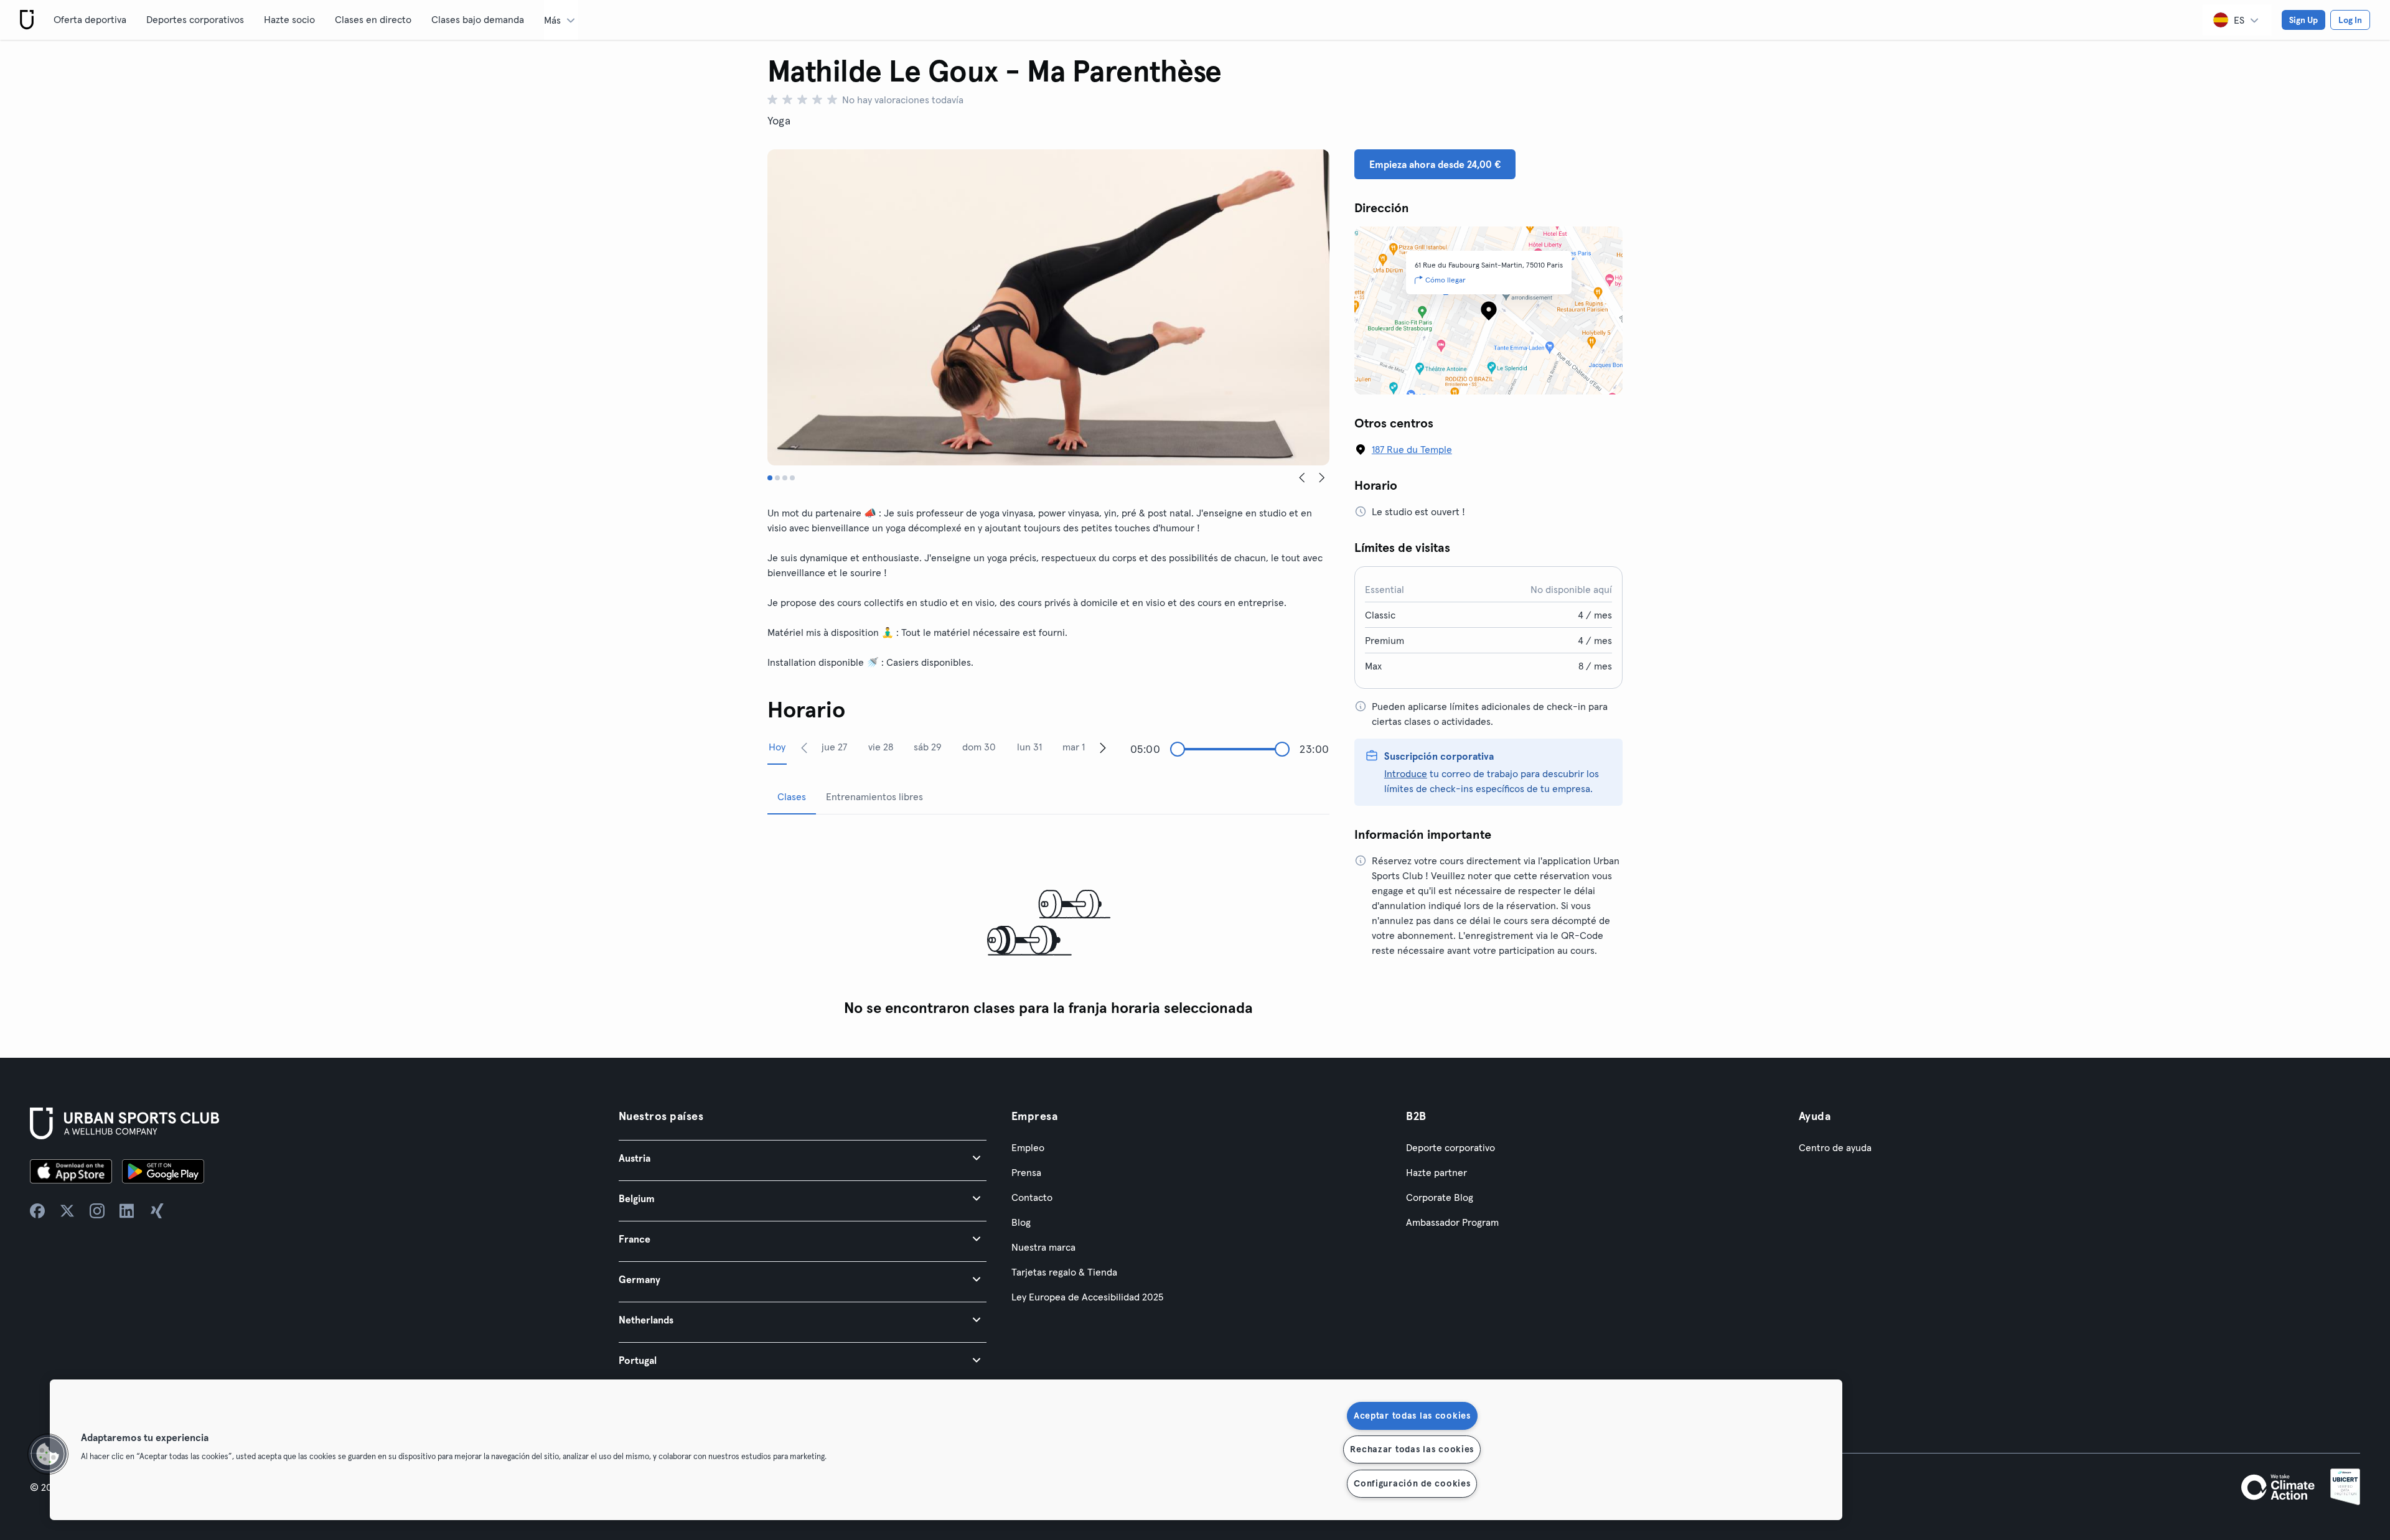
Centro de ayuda (1835, 1147)
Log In (2350, 20)
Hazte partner (1436, 1172)
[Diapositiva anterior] (1302, 478)
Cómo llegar (1446, 280)
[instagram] (97, 1211)
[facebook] (37, 1211)
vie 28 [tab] (881, 747)
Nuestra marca (1043, 1247)
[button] (803, 1158)
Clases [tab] (792, 796)
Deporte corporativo (1450, 1147)
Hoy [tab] (777, 747)
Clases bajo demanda (478, 19)
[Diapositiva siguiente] (1322, 478)
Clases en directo (373, 19)
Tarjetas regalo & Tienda (1064, 1272)
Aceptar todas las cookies (1412, 1416)
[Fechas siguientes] (1103, 747)
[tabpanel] (1048, 924)
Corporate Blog (1440, 1197)
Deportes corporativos (195, 19)
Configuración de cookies (1412, 1483)
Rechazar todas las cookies (1412, 1449)
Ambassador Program (1452, 1222)
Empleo (1028, 1147)
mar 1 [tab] (1074, 747)
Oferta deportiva (90, 19)
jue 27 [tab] (834, 747)
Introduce (1406, 773)
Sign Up (2303, 20)
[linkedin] (127, 1211)
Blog (1021, 1222)
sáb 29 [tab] (928, 747)
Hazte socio (289, 19)
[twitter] (67, 1211)
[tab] (770, 478)
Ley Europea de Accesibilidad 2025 (1087, 1297)
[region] (946, 1450)
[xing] (157, 1211)
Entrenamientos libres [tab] (874, 796)
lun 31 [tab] (1029, 747)
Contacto (1032, 1197)
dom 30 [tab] (979, 747)
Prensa (1026, 1172)
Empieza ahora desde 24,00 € (1435, 164)
